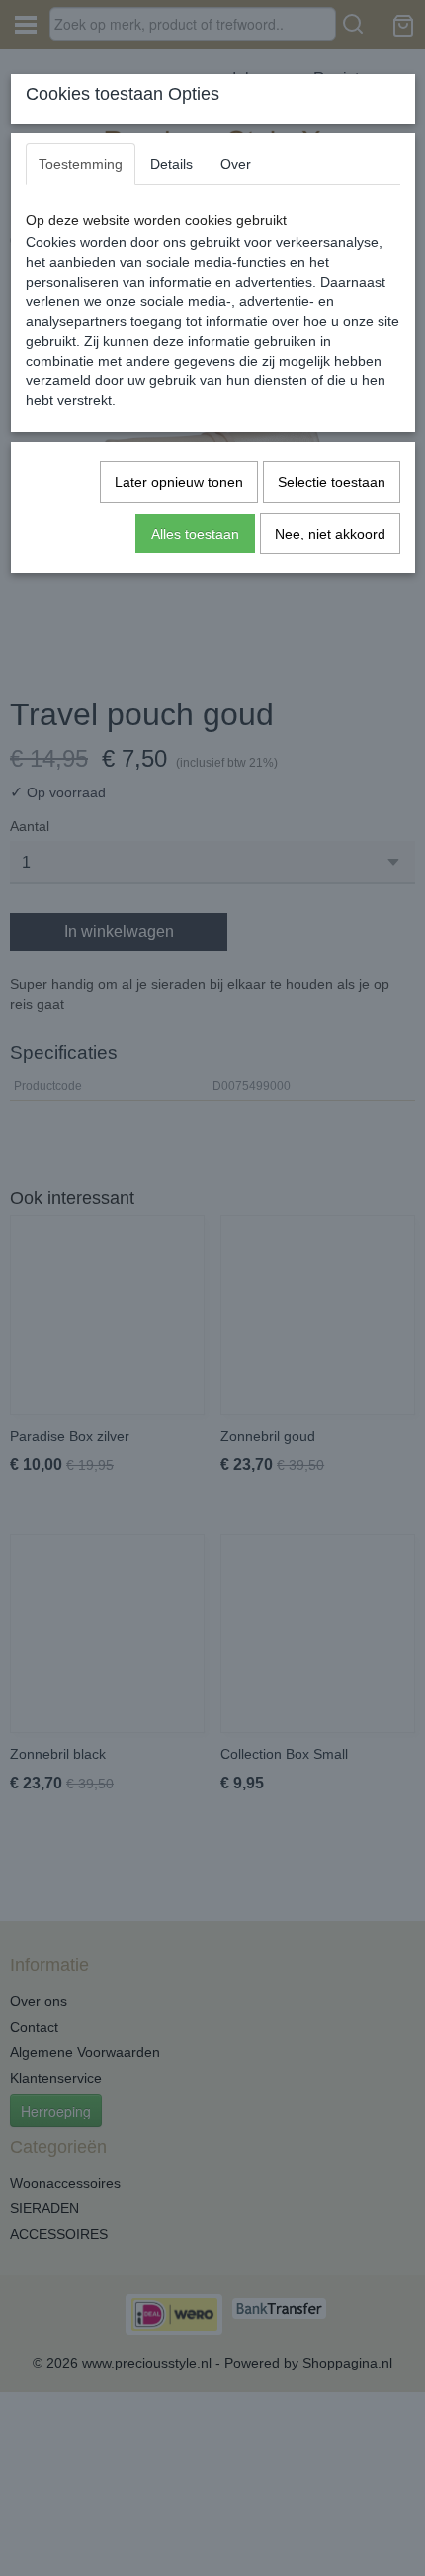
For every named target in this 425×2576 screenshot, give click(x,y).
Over (236, 164)
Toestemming (81, 164)
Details (171, 164)
